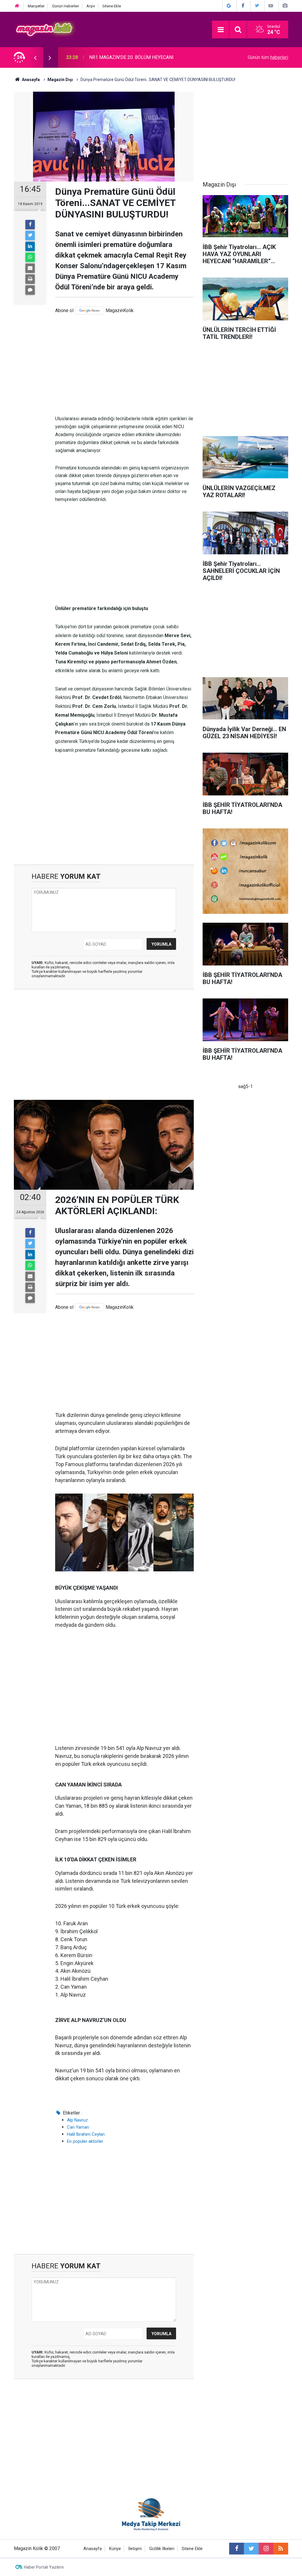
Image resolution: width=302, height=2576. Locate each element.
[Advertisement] (124, 365)
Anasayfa (93, 2549)
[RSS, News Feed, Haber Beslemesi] (281, 2549)
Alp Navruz (77, 2120)
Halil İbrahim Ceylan (86, 2134)
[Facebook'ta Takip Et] (243, 6)
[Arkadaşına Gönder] (30, 268)
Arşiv (91, 6)
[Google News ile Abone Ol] (229, 6)
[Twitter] (30, 235)
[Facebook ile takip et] (237, 2549)
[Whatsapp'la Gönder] (30, 257)
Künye (115, 2549)
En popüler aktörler (85, 2141)
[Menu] (221, 30)
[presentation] (35, 57)
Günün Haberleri (65, 6)
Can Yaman (78, 2127)
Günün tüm (268, 57)
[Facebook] (30, 225)
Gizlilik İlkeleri (162, 2549)
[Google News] (90, 310)
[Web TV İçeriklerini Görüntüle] (271, 6)
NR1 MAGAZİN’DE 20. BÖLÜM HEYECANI (131, 57)
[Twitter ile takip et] (251, 2549)
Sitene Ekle (112, 6)
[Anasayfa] (17, 6)
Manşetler (36, 6)
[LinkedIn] (30, 246)
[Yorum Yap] (30, 290)
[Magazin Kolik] (45, 29)
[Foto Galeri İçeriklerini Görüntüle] (285, 6)
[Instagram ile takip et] (266, 2549)
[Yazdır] (30, 279)
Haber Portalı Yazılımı (44, 2567)
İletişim (135, 2549)
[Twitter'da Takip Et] (257, 6)
